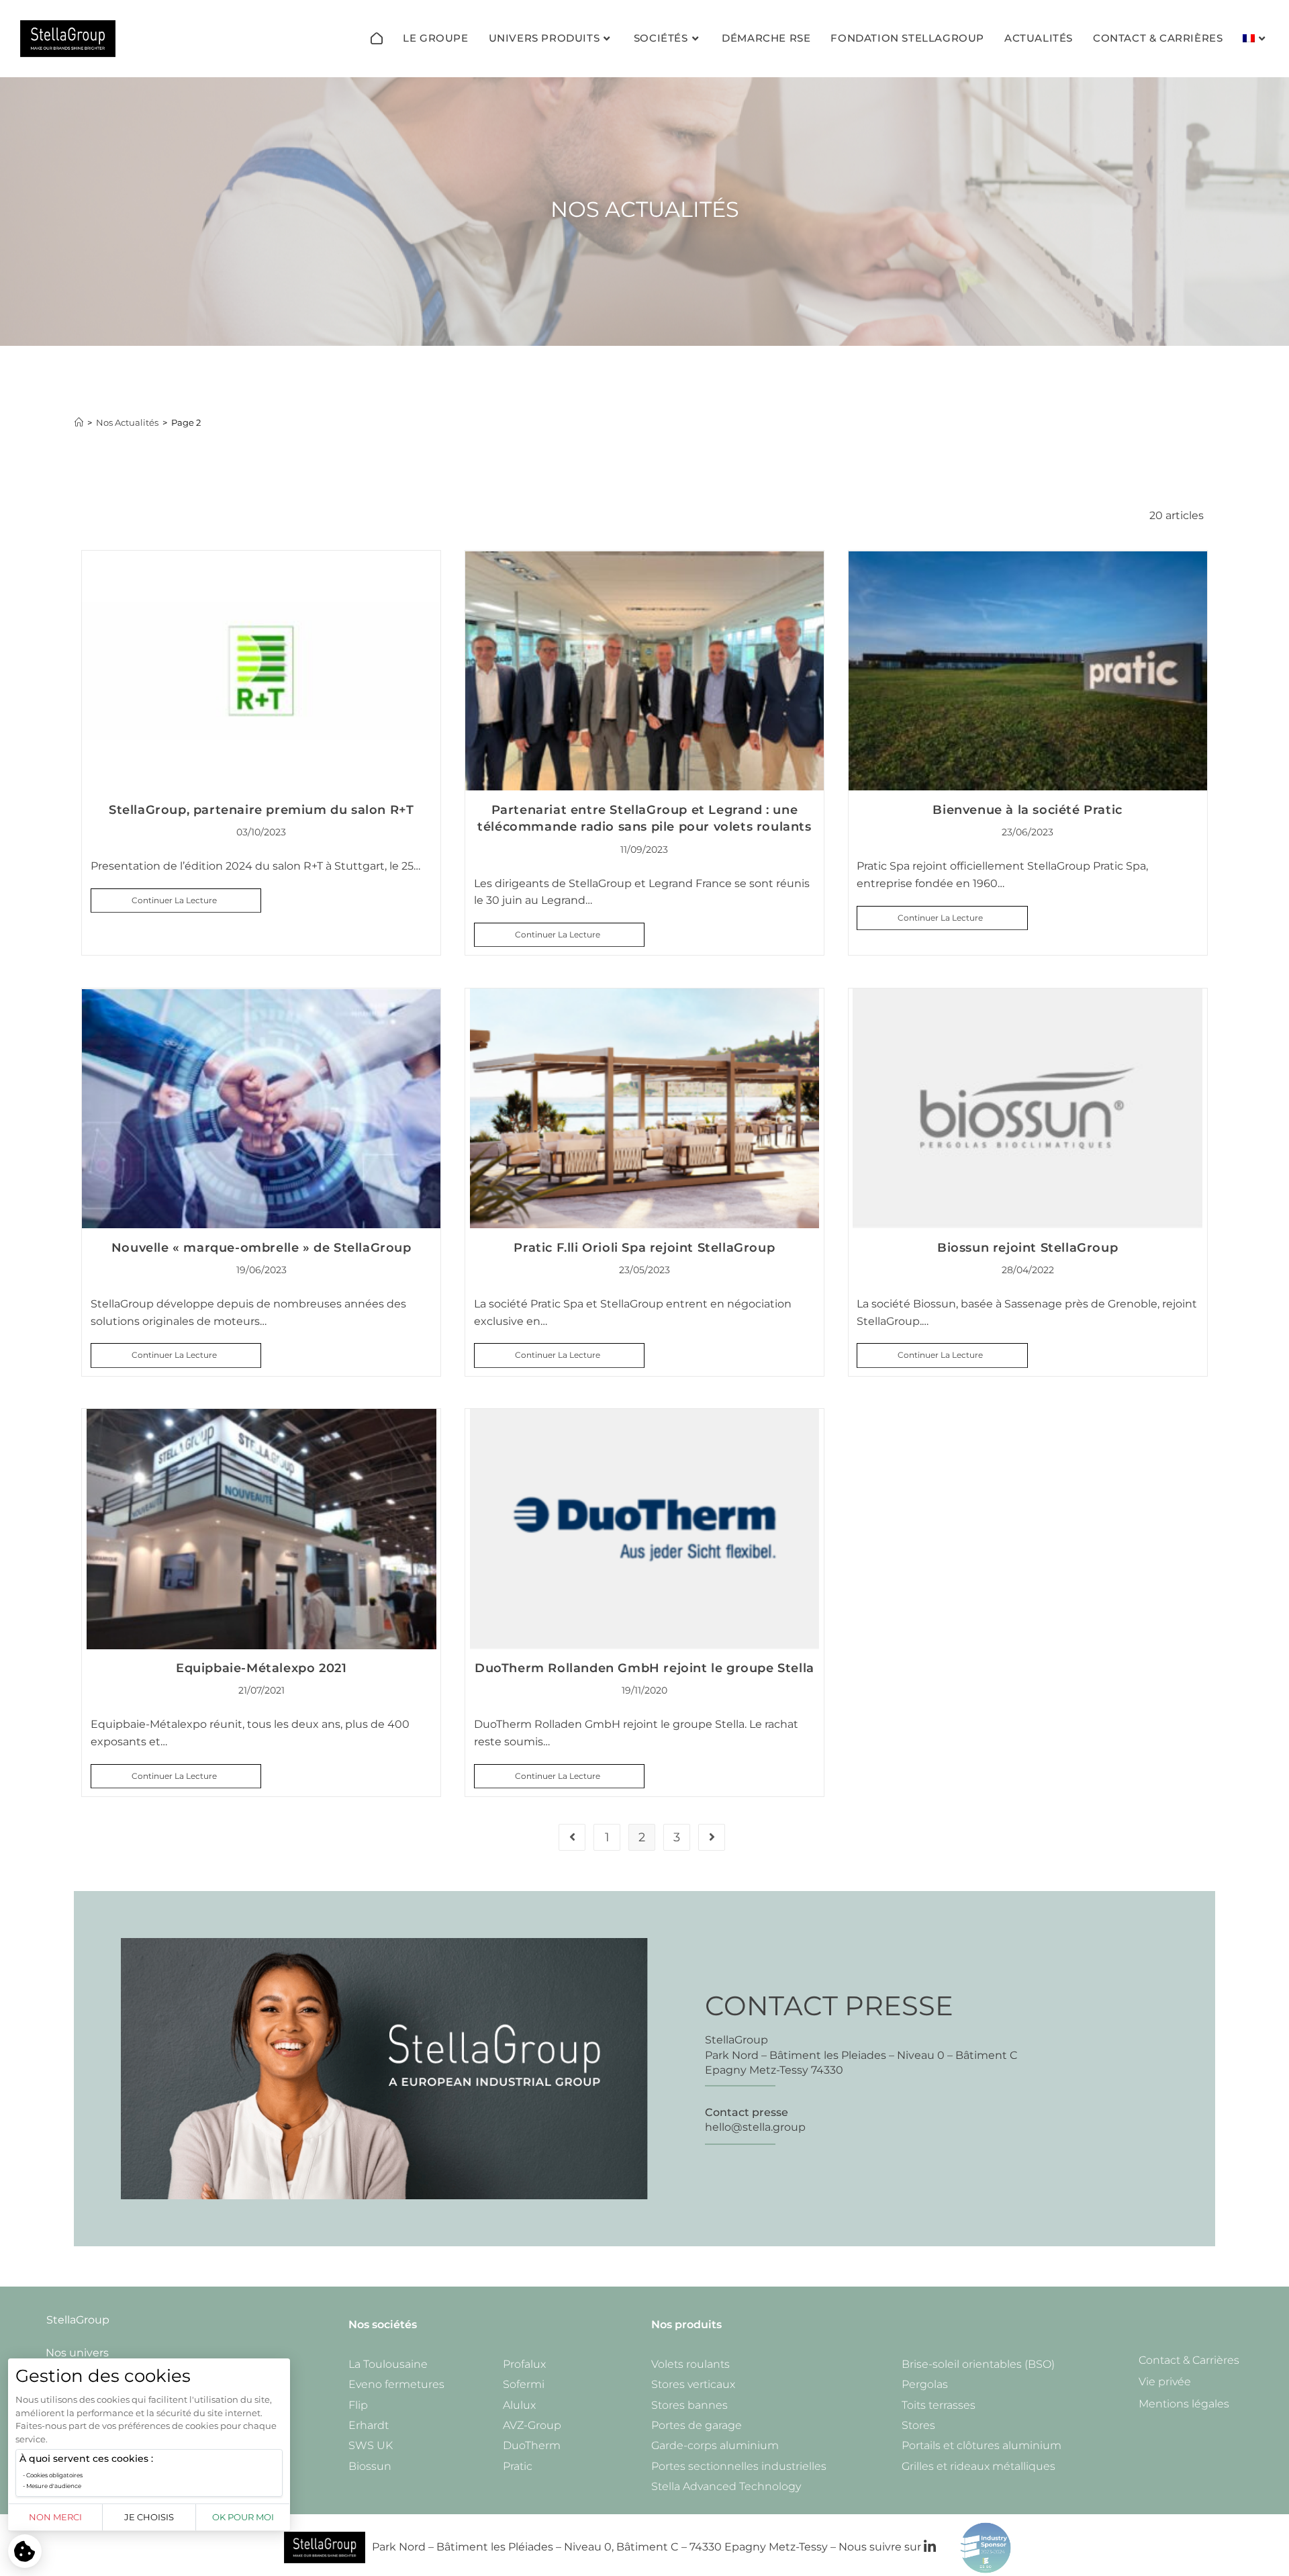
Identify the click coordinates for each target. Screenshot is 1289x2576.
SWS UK (371, 2445)
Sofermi (524, 2384)
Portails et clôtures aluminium (982, 2445)
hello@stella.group (755, 2127)
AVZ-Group (532, 2425)
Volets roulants (690, 2364)
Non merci (55, 2517)
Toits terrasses (939, 2405)
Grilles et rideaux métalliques (978, 2466)
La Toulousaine (388, 2364)
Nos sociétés (383, 2325)
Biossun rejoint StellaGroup (1028, 1248)
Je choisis (149, 2517)
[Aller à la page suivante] (712, 1837)
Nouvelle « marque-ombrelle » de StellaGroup (261, 1248)
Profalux (524, 2364)
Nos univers (77, 2353)
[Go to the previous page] (572, 1837)
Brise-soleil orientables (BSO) (978, 2364)
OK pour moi (243, 2517)
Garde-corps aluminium (715, 2445)
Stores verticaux (693, 2384)
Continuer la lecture (196, 897)
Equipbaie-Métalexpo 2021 (261, 1668)
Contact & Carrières (1189, 2360)
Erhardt (369, 2425)
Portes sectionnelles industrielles (739, 2466)
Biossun (370, 2466)
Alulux (519, 2405)
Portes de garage (697, 2425)
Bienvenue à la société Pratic (1027, 810)
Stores (918, 2425)
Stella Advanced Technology (726, 2486)
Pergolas (925, 2384)
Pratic (518, 2466)
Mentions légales (1184, 2404)
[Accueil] (377, 38)
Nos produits (686, 2325)
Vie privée (1165, 2382)
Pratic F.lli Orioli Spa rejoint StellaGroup (644, 1248)
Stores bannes (689, 2405)
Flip (358, 2405)
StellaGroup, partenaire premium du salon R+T (261, 810)
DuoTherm (532, 2445)
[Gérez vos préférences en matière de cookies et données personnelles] (25, 2551)
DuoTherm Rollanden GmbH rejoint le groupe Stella (644, 1668)
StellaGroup (78, 2320)
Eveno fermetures (396, 2384)
